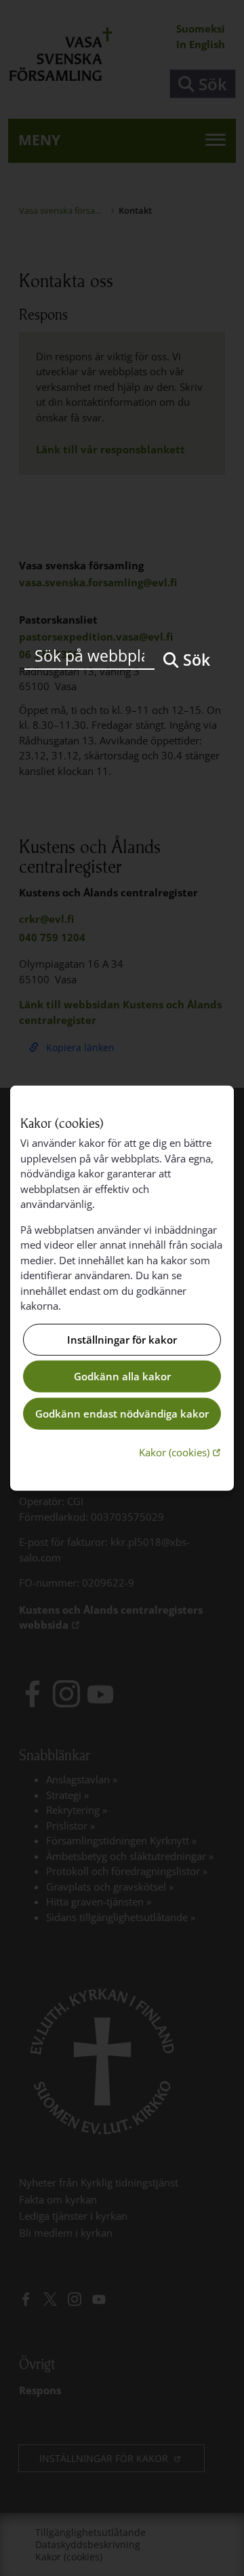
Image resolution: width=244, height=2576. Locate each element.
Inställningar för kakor (122, 1340)
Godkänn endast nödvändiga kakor (122, 1414)
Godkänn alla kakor (122, 1376)
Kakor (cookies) (181, 1452)
